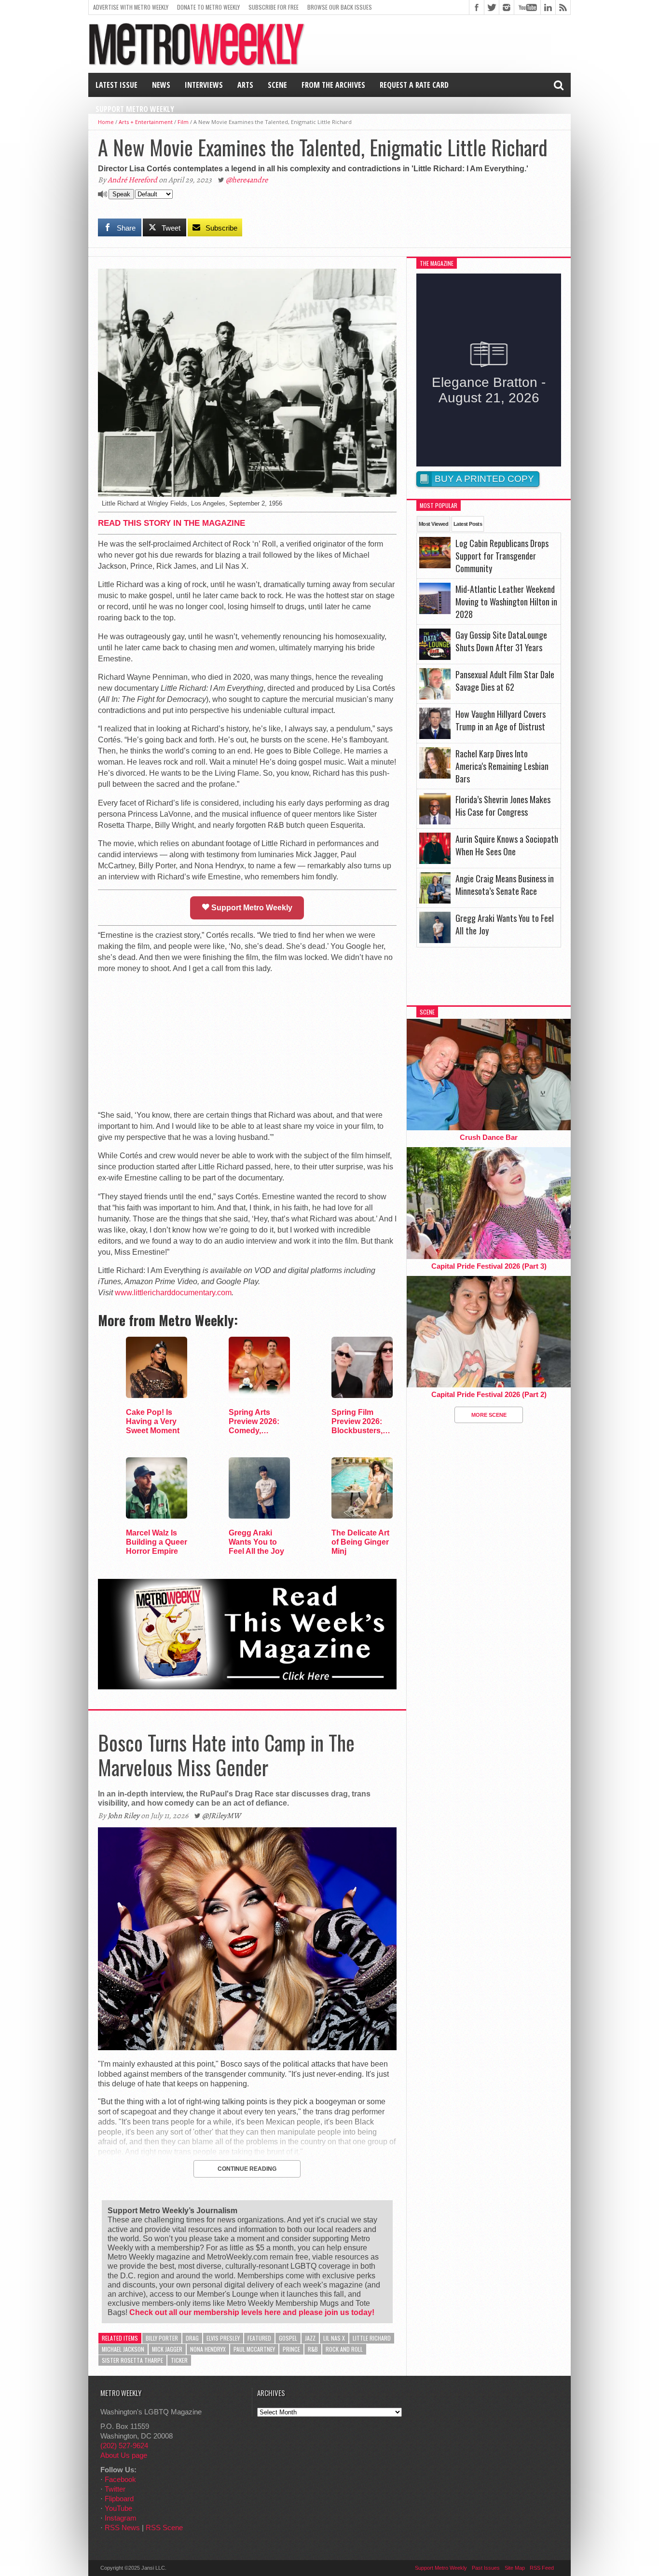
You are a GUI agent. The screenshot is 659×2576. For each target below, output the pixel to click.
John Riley (124, 1816)
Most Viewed (433, 524)
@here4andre (247, 180)
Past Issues (486, 2568)
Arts (245, 85)
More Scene (489, 1415)
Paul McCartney (254, 2349)
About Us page (124, 2455)
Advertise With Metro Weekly (131, 7)
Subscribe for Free (274, 7)
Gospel (288, 2338)
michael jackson (123, 2349)
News (161, 85)
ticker (179, 2360)
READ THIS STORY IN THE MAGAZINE (172, 523)
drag (192, 2338)
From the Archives (333, 85)
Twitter (115, 2489)
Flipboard (119, 2499)
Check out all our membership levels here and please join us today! (252, 2312)
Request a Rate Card (414, 85)
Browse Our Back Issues (340, 7)
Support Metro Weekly (135, 109)
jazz (310, 2338)
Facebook (120, 2479)
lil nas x (334, 2338)
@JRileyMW (221, 1816)
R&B (313, 2349)
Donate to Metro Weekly (208, 7)
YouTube (118, 2508)
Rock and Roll (344, 2349)
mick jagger (167, 2349)
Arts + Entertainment (146, 122)
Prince (291, 2349)
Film (183, 122)
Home (106, 122)
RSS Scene (164, 2528)
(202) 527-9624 (124, 2446)
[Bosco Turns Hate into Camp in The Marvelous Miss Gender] (247, 2048)
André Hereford (132, 180)
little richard (372, 2338)
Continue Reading (247, 2169)
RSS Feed (542, 2568)
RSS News (122, 2528)
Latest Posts (468, 524)
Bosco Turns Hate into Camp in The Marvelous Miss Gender (226, 1754)
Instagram (121, 2518)
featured (259, 2338)
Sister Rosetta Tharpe (132, 2360)
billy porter (162, 2338)
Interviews (204, 85)
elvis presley (223, 2338)
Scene (277, 85)
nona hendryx (208, 2349)
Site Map (515, 2568)
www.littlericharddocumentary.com (173, 1293)
